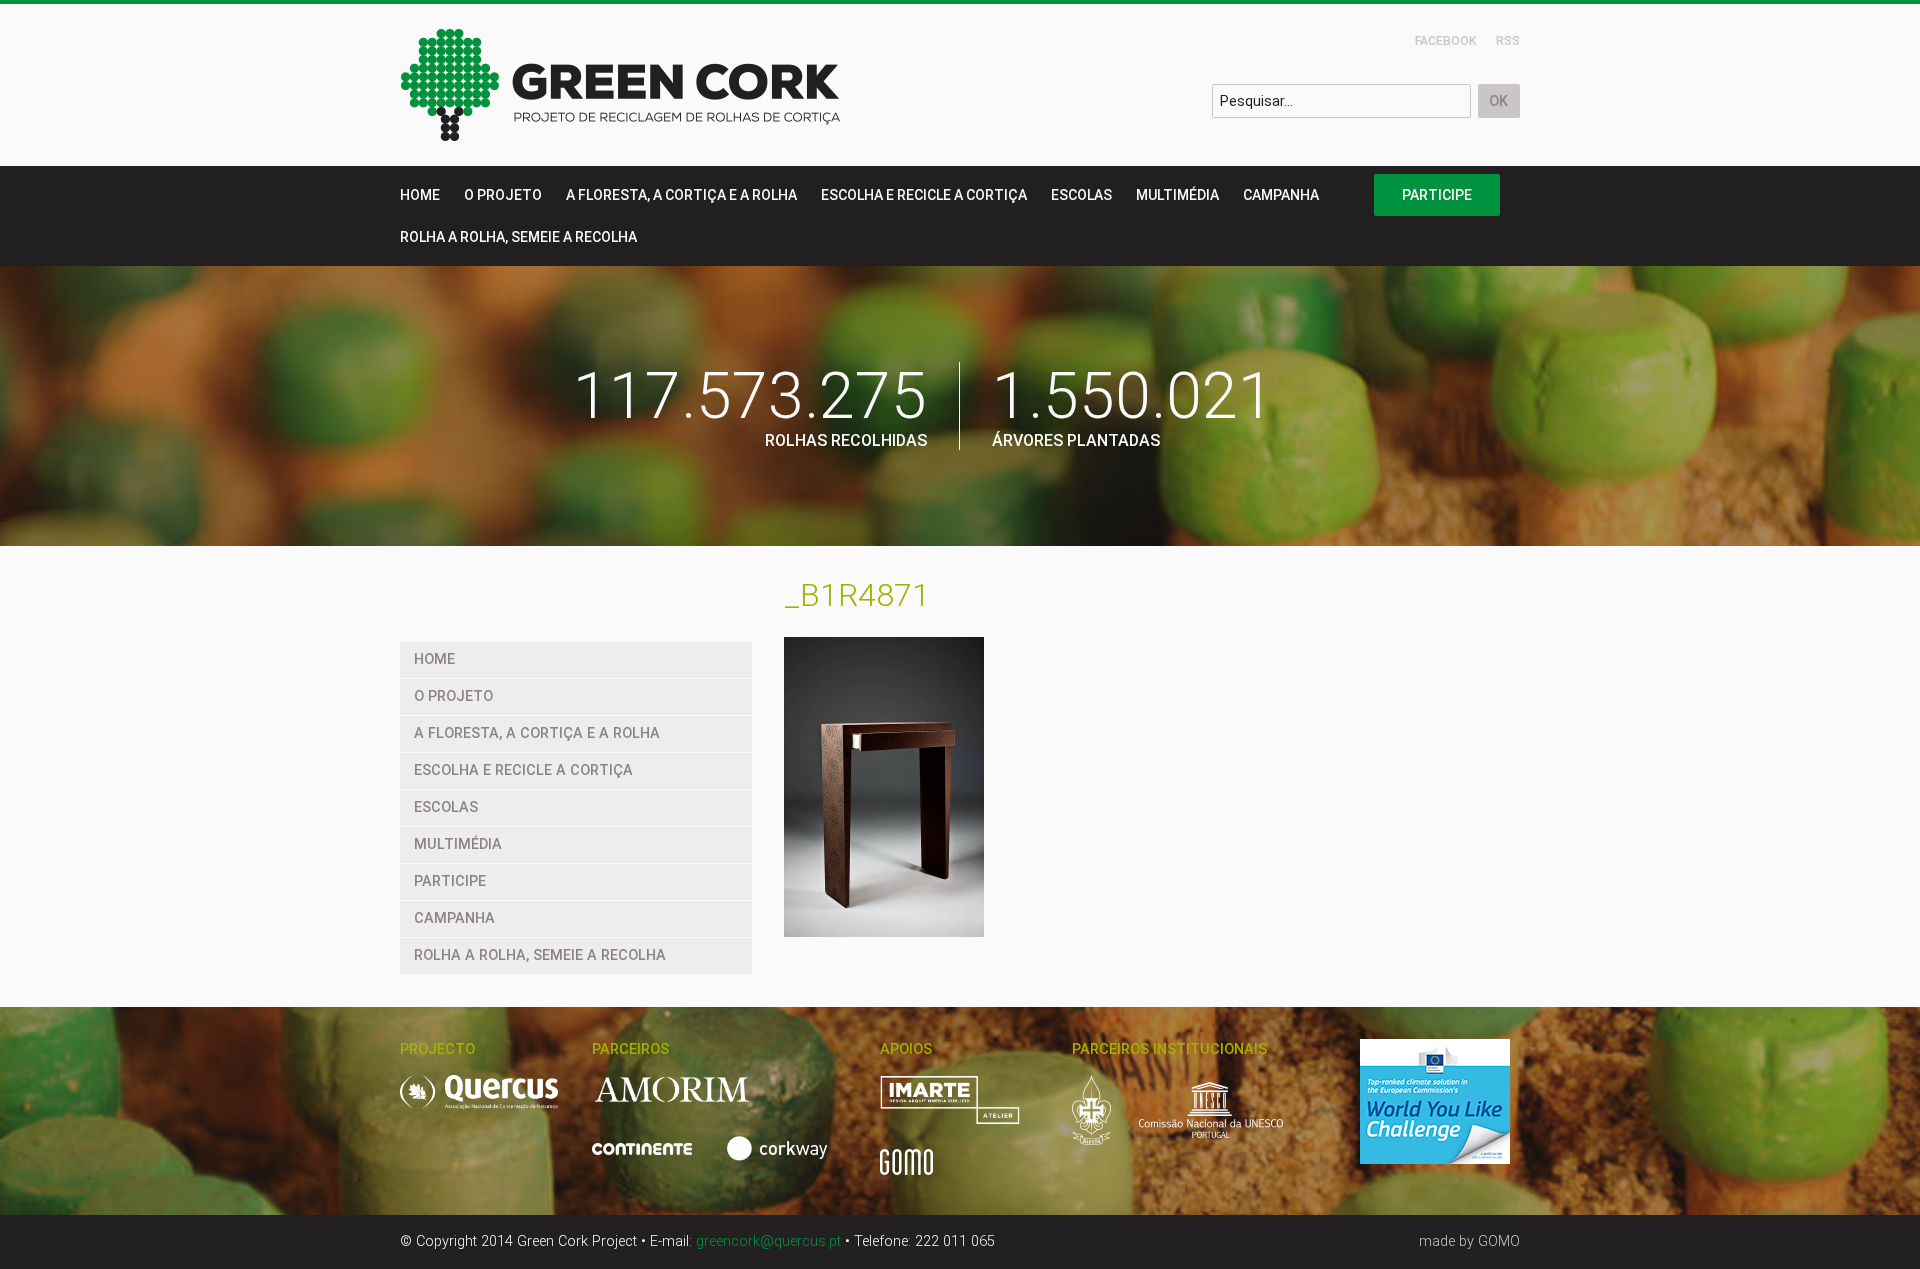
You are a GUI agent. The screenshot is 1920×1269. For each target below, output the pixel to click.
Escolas (1081, 195)
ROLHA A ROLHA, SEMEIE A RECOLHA (518, 237)
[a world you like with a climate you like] (1447, 1112)
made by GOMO (1469, 1241)
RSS (1508, 41)
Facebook (1445, 41)
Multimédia (1177, 195)
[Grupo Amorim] (684, 1101)
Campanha (1281, 195)
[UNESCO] (1211, 1120)
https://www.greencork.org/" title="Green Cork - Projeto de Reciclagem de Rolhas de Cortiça (621, 85)
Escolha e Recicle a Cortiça (924, 195)
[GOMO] (906, 1172)
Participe (1437, 195)
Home (420, 195)
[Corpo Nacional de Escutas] (1103, 1120)
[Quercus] (491, 1102)
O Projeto (503, 195)
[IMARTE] (962, 1110)
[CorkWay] (781, 1159)
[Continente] (654, 1159)
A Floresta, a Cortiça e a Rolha (681, 195)
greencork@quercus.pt (768, 1241)
